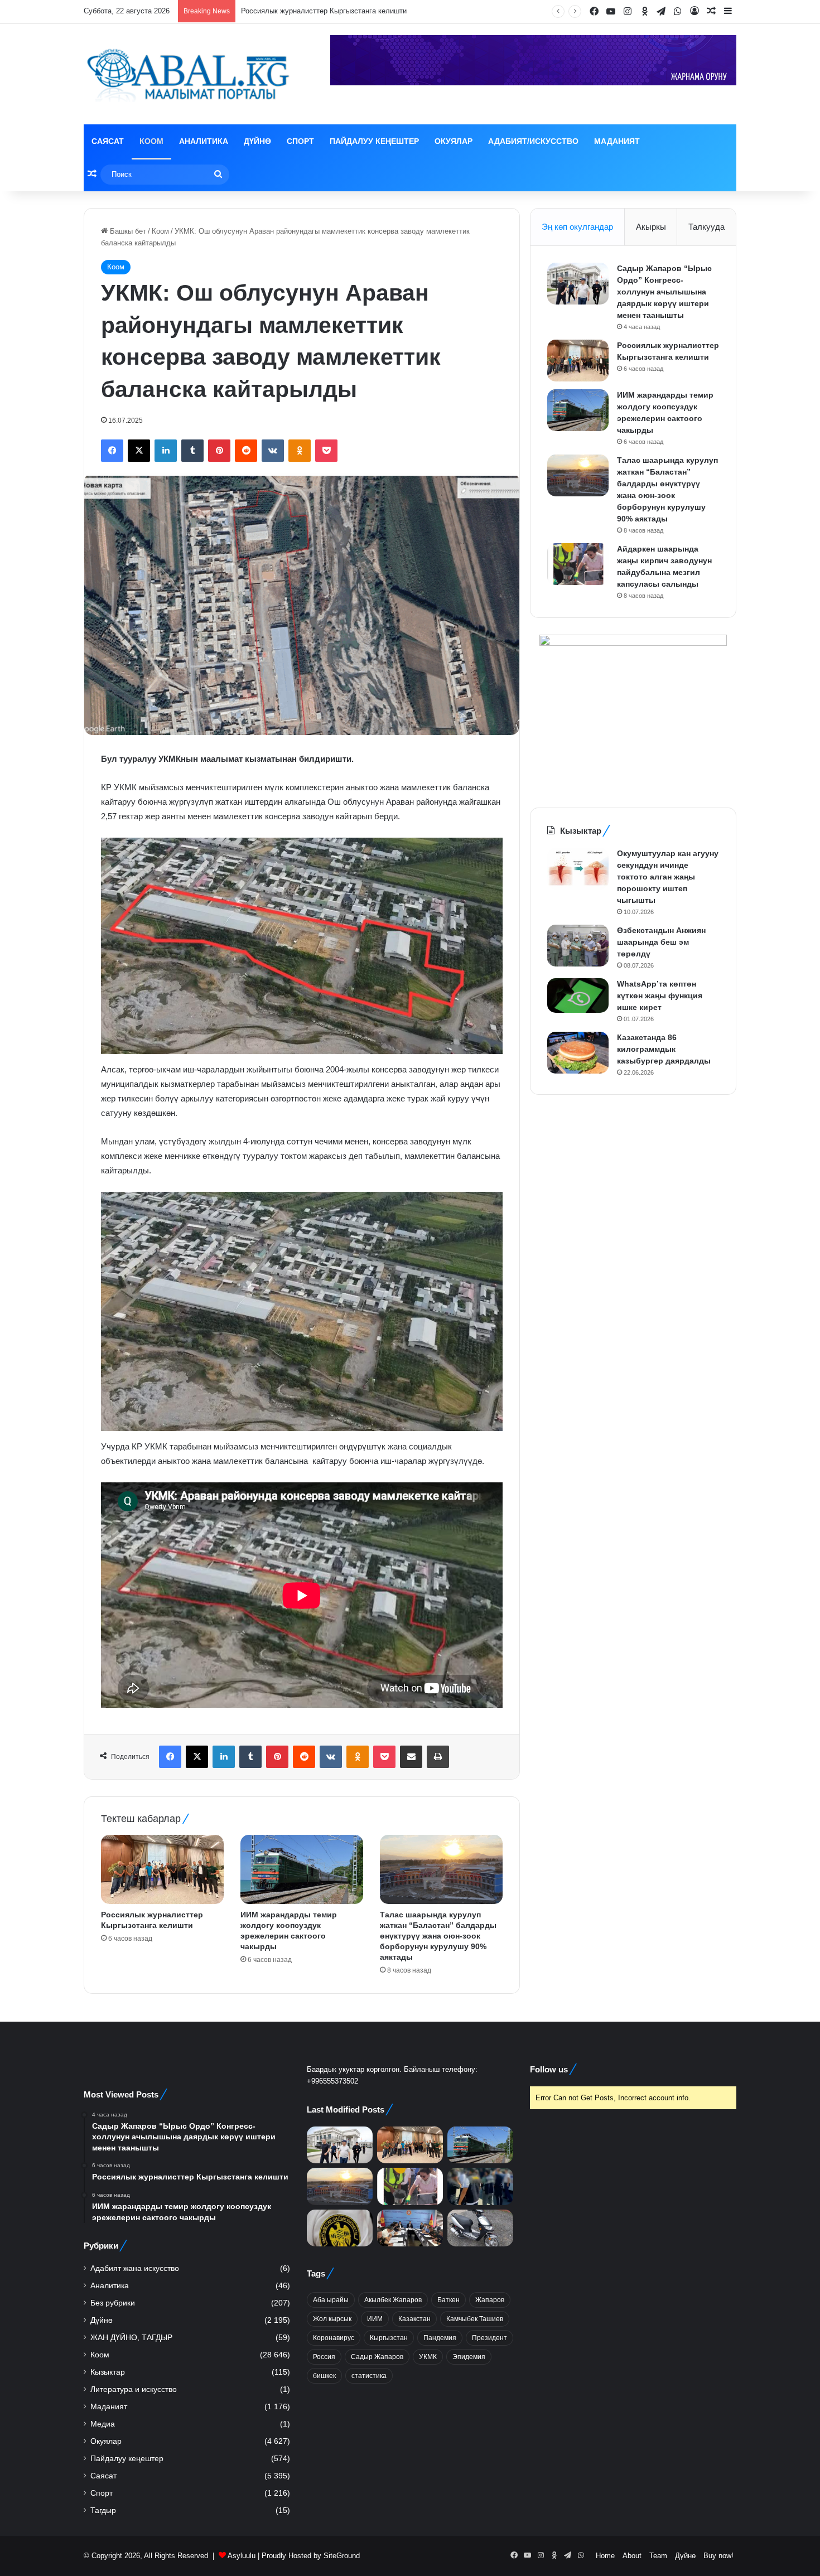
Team (658, 2556)
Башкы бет (127, 231)
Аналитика (204, 141)
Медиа (103, 2424)
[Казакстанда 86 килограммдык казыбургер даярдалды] (578, 1053)
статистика (369, 2376)
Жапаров (490, 2300)
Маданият (617, 141)
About (632, 2556)
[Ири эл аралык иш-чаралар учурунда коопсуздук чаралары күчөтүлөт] (410, 2228)
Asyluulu (242, 2556)
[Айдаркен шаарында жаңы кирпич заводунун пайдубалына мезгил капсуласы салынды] (578, 564)
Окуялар (454, 141)
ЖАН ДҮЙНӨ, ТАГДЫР (131, 2338)
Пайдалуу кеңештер (374, 141)
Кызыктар (108, 2372)
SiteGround (342, 2556)
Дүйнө (257, 141)
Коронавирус (334, 2338)
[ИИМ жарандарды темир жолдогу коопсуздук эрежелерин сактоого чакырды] (302, 1869)
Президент (489, 2338)
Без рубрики (113, 2303)
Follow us (549, 2069)
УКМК (428, 2357)
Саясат (108, 141)
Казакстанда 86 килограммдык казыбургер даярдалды (664, 1049)
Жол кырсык (332, 2319)
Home (605, 2556)
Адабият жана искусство (135, 2268)
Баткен (448, 2300)
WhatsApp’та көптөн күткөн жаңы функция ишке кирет (660, 995)
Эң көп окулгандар (577, 227)
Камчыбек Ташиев (475, 2319)
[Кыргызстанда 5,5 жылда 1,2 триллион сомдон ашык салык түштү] (340, 2228)
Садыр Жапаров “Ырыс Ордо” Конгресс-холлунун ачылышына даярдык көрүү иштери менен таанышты (664, 292)
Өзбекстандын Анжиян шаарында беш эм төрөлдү (661, 942)
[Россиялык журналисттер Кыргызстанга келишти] (162, 1869)
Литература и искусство (134, 2389)
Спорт (300, 141)
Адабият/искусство (533, 141)
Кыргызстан (389, 2338)
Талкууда (706, 227)
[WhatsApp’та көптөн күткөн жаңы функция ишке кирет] (578, 995)
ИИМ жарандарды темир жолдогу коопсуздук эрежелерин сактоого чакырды (371, 11)
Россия (324, 2357)
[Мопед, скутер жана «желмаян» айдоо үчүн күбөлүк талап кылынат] (480, 2228)
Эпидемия (469, 2357)
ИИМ (375, 2319)
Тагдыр (103, 2510)
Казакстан (414, 2319)
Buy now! (718, 2556)
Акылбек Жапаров (393, 2300)
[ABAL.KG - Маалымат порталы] (187, 74)
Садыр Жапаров (377, 2357)
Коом (151, 141)
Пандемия (440, 2338)
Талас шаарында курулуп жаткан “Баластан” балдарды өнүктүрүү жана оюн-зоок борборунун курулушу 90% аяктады (438, 1936)
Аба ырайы (331, 2300)
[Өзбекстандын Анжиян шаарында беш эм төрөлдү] (578, 946)
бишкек (324, 2376)
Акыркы (651, 227)
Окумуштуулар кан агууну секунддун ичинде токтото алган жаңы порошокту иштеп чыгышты (668, 877)
